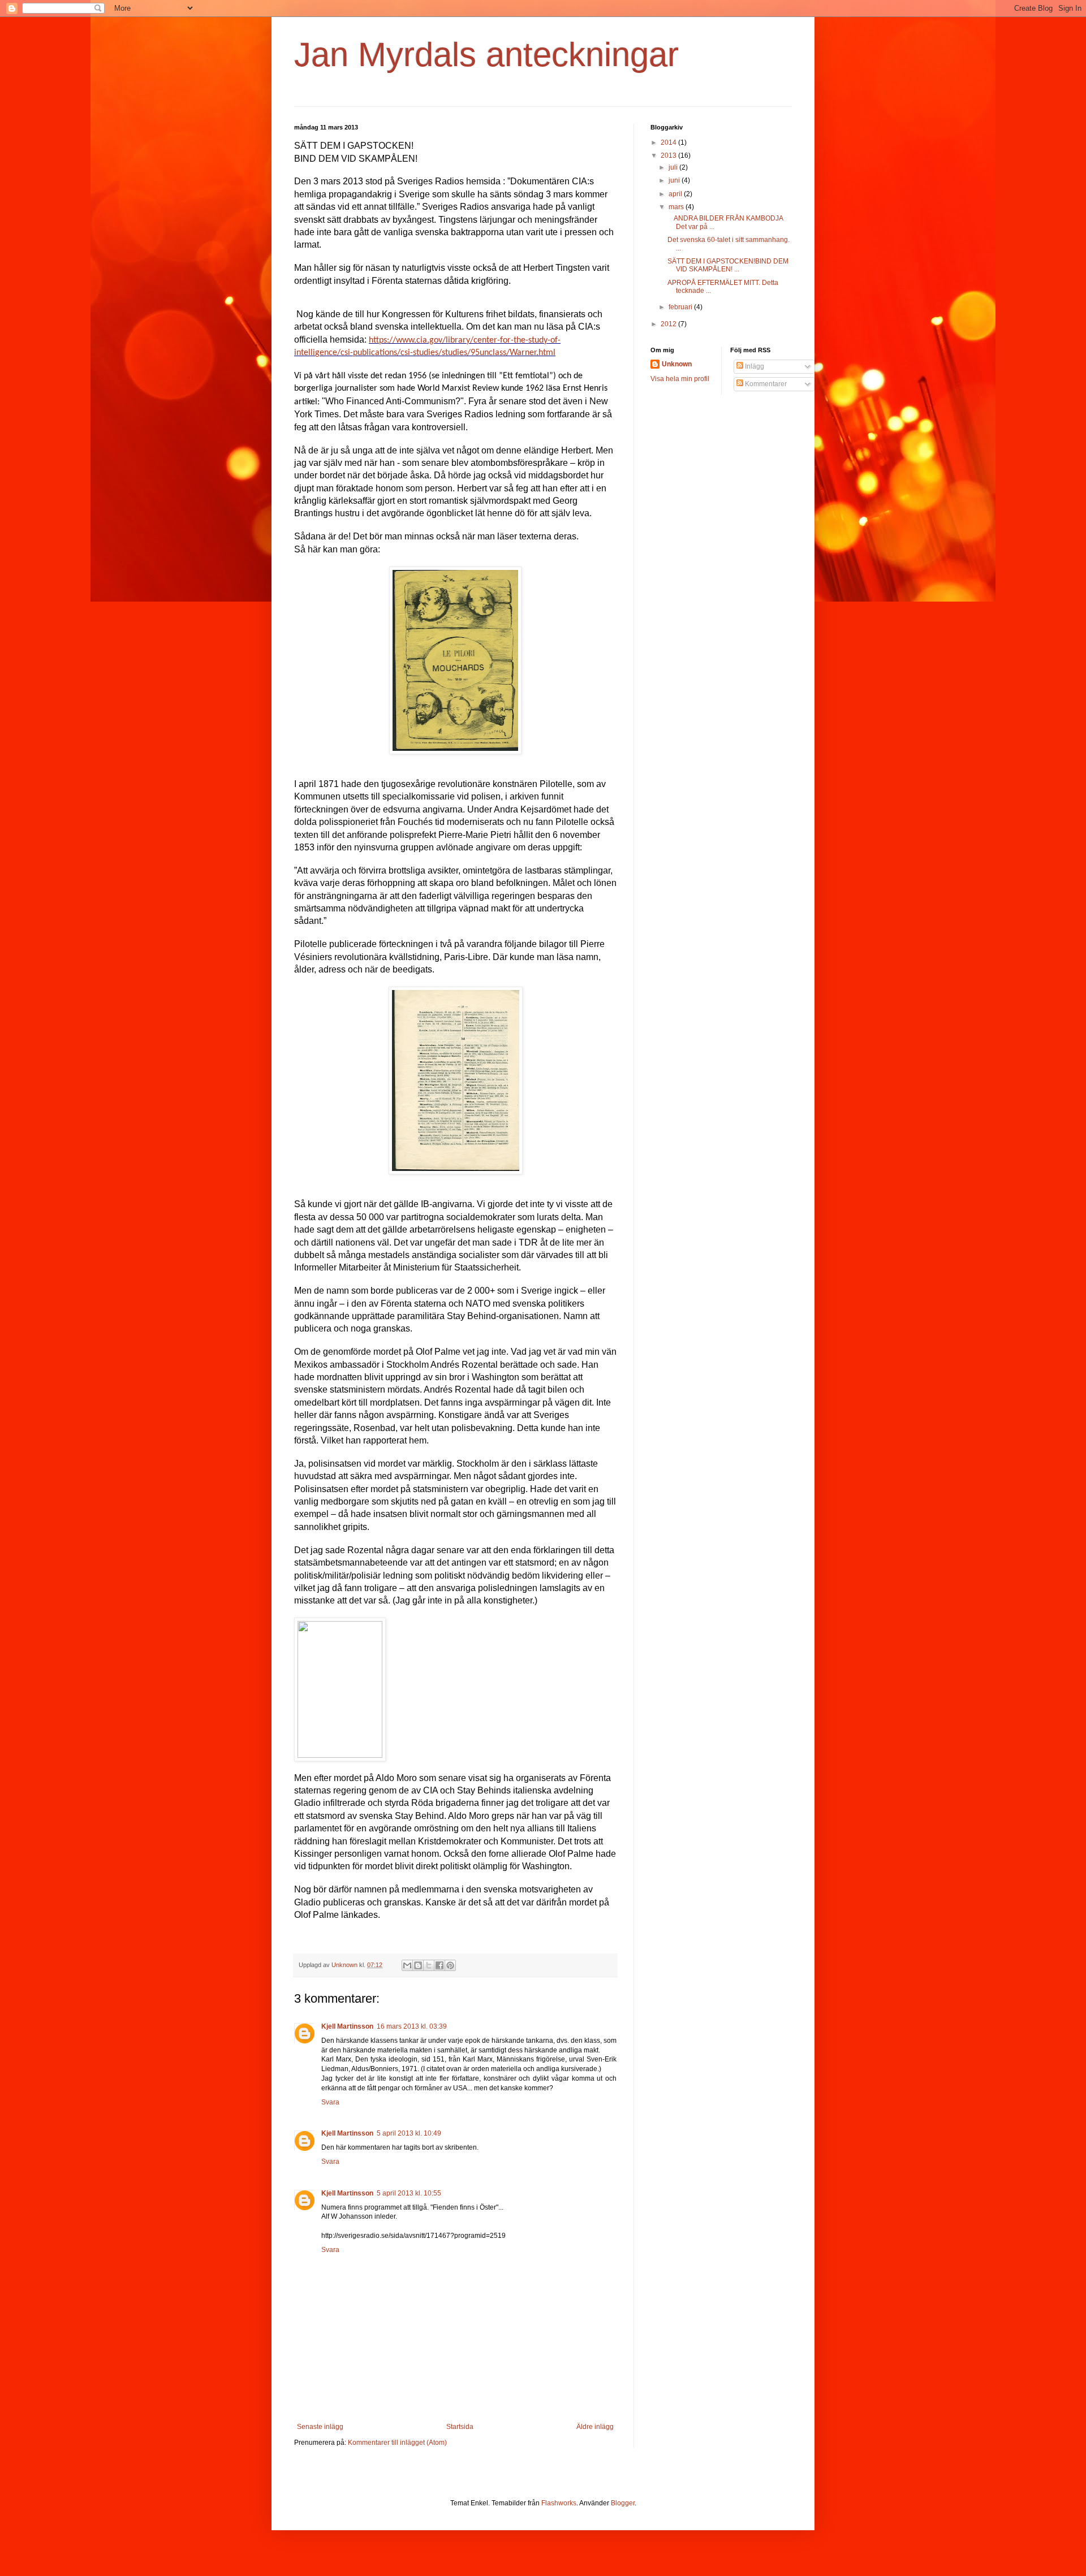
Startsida (460, 2427)
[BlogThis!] (418, 1965)
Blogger (623, 2503)
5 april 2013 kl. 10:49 (409, 2133)
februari (681, 307)
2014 (669, 142)
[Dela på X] (429, 1965)
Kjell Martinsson (347, 2026)
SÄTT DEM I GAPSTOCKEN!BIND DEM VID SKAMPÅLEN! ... (728, 265)
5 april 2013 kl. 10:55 (409, 2193)
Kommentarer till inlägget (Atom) (397, 2443)
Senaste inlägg (320, 2427)
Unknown (677, 364)
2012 (669, 324)
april (676, 194)
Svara (330, 2102)
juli (674, 167)
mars (677, 207)
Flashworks (559, 2503)
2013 (669, 155)
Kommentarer (765, 384)
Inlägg (754, 366)
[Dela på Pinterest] (450, 1965)
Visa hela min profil (680, 379)
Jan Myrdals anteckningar (486, 55)
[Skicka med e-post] (407, 1965)
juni (675, 180)
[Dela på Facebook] (439, 1965)
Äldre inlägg (595, 2427)
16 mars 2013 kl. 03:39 (412, 2026)
